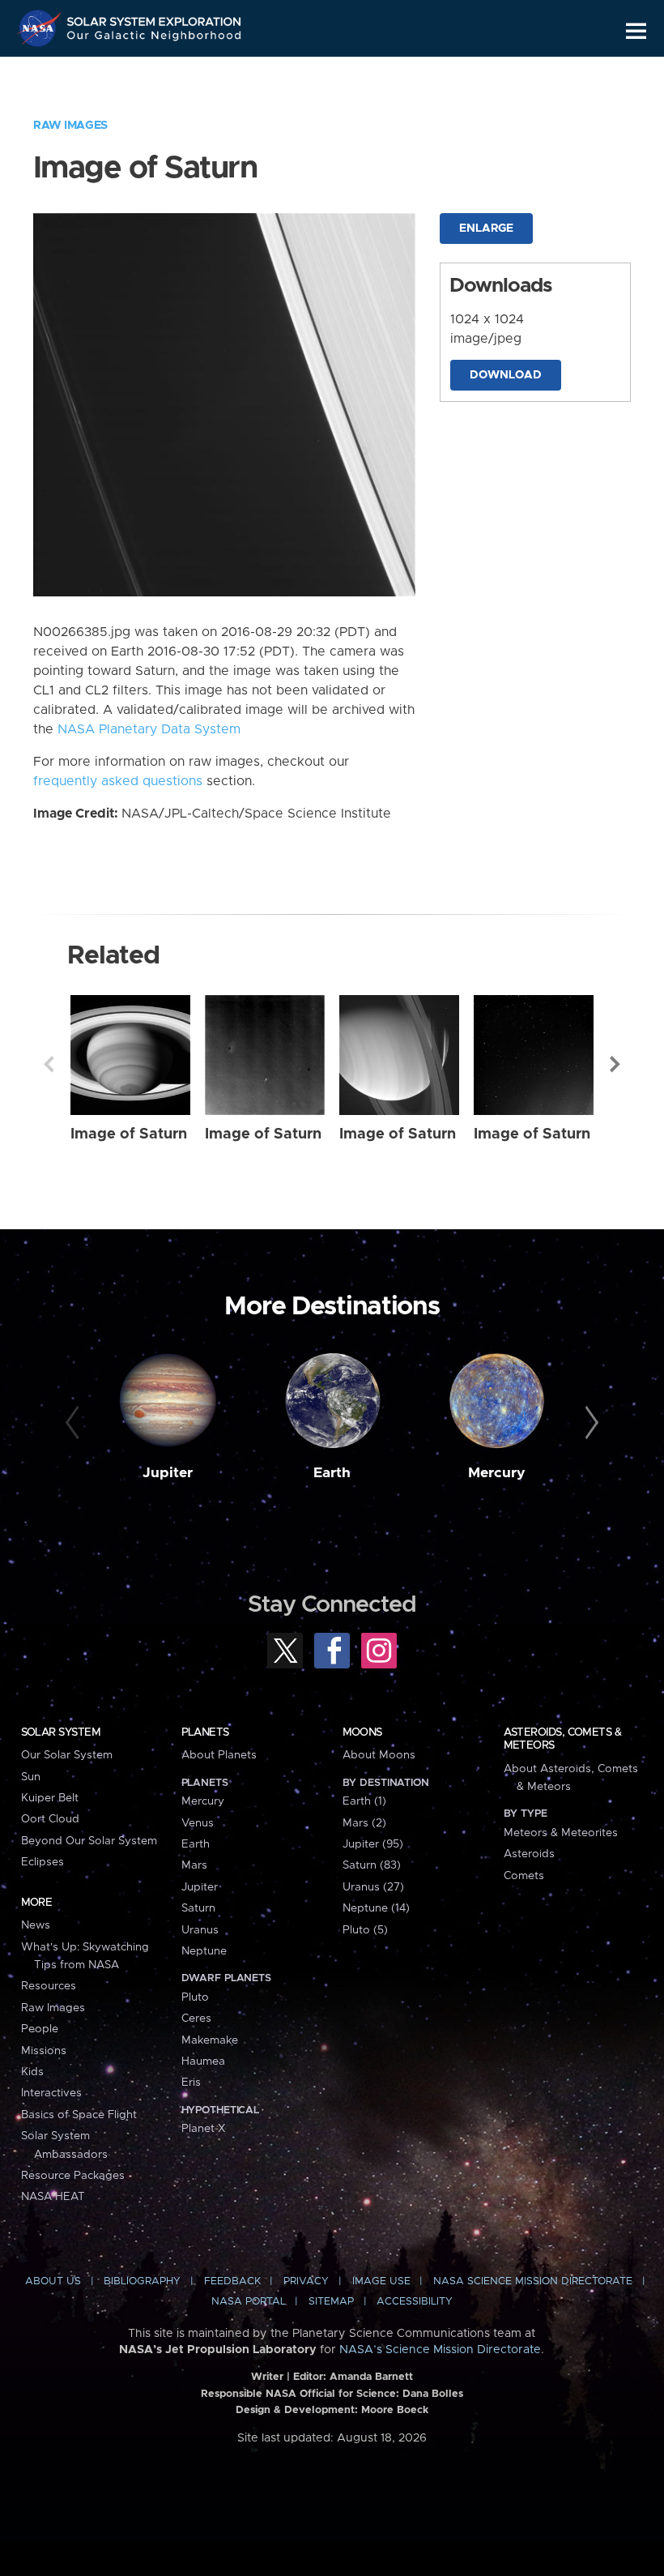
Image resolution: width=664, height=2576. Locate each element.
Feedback (232, 2281)
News (36, 1925)
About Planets (219, 1755)
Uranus (200, 1930)
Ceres (196, 2019)
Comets (524, 1876)
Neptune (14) (376, 1908)
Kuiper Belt (50, 1798)
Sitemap (331, 2302)
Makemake (210, 2040)
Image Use (381, 2281)
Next (615, 1064)
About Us (53, 2281)
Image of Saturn (129, 1134)
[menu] (636, 31)
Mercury (497, 1473)
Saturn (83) (372, 1865)
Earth (332, 1473)
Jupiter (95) (373, 1844)
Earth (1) (364, 1801)
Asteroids (529, 1854)
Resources (49, 1986)
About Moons (379, 1755)
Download (506, 375)
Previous (49, 1064)
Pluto (195, 1997)
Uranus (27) (373, 1887)
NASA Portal (249, 2302)
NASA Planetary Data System (149, 729)
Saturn (198, 1908)
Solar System (61, 1732)
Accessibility (415, 2302)
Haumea (203, 2061)
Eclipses (43, 1862)
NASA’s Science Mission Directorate (440, 2350)
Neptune (204, 1951)
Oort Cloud (50, 1819)
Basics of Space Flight (79, 2115)
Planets (205, 1732)
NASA (41, 28)
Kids (32, 2072)
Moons (362, 1732)
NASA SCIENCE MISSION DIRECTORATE (533, 2281)
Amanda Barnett (371, 2377)
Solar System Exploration (155, 18)
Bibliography (142, 2281)
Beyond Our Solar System (89, 1841)
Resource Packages (73, 2176)
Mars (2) (364, 1823)
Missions (44, 2051)
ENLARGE (486, 229)
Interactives (51, 2093)
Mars (194, 1865)
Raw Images (70, 126)
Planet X (203, 2129)
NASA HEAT (53, 2197)
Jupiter (168, 1473)
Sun (31, 1777)
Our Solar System (67, 1755)
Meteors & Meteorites (561, 1833)
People (40, 2029)
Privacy (306, 2281)
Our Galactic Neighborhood (155, 38)
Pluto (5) (365, 1930)
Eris (191, 2083)
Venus (198, 1823)
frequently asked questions (118, 781)
